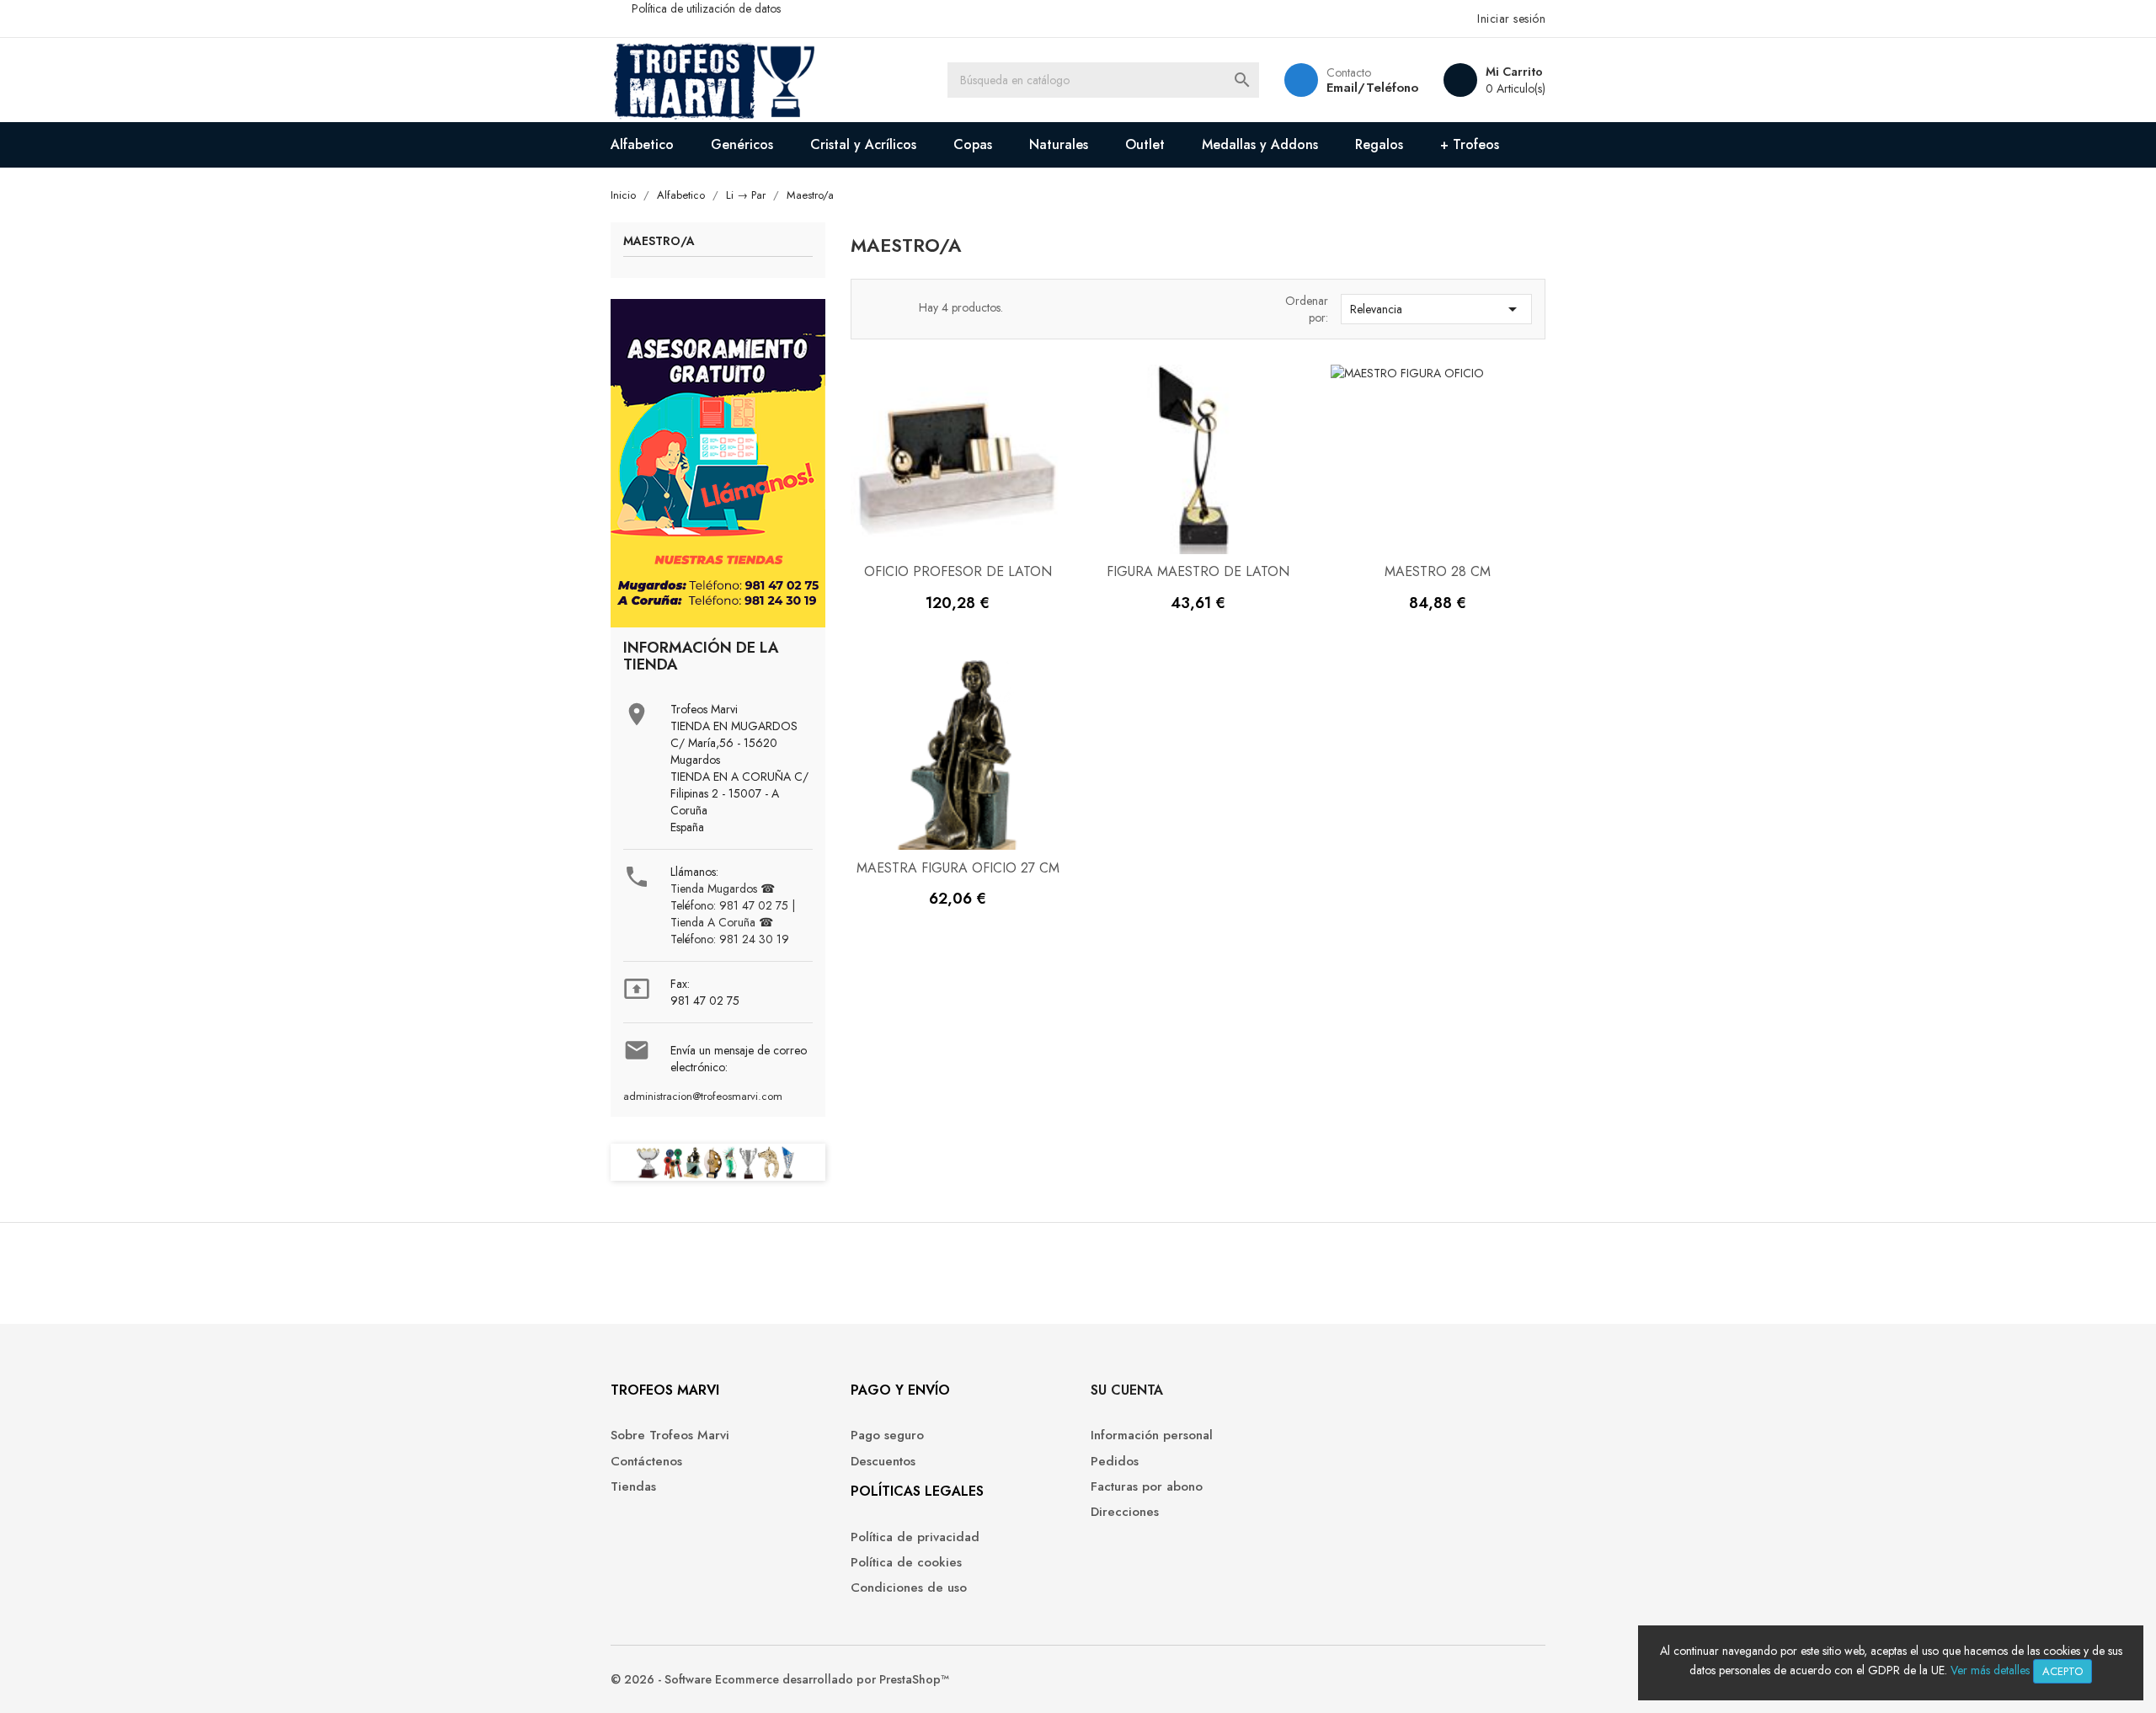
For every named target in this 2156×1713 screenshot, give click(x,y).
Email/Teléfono (1372, 88)
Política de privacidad (915, 1537)
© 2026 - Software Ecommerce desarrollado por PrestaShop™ (780, 1679)
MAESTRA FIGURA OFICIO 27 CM (958, 868)
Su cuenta (1127, 1390)
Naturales (1059, 144)
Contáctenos (646, 1462)
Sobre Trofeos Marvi (670, 1436)
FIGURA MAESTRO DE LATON (1198, 571)
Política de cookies (906, 1563)
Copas (973, 144)
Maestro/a (659, 242)
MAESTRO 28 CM (1438, 571)
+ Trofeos (1470, 144)
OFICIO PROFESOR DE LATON (958, 571)
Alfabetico (642, 144)
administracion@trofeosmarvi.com (703, 1097)
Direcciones (1125, 1512)
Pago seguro (887, 1436)
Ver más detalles (1990, 1670)
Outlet (1145, 144)
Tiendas (633, 1487)
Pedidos (1115, 1462)
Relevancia (1436, 309)
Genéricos (742, 144)
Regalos (1379, 144)
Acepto (2063, 1671)
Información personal (1152, 1436)
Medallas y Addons (1260, 144)
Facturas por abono (1147, 1487)
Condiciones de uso (909, 1588)
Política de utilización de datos (706, 8)
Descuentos (883, 1462)
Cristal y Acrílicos (863, 144)
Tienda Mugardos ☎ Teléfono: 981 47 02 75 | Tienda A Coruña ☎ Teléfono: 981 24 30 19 (733, 914)
